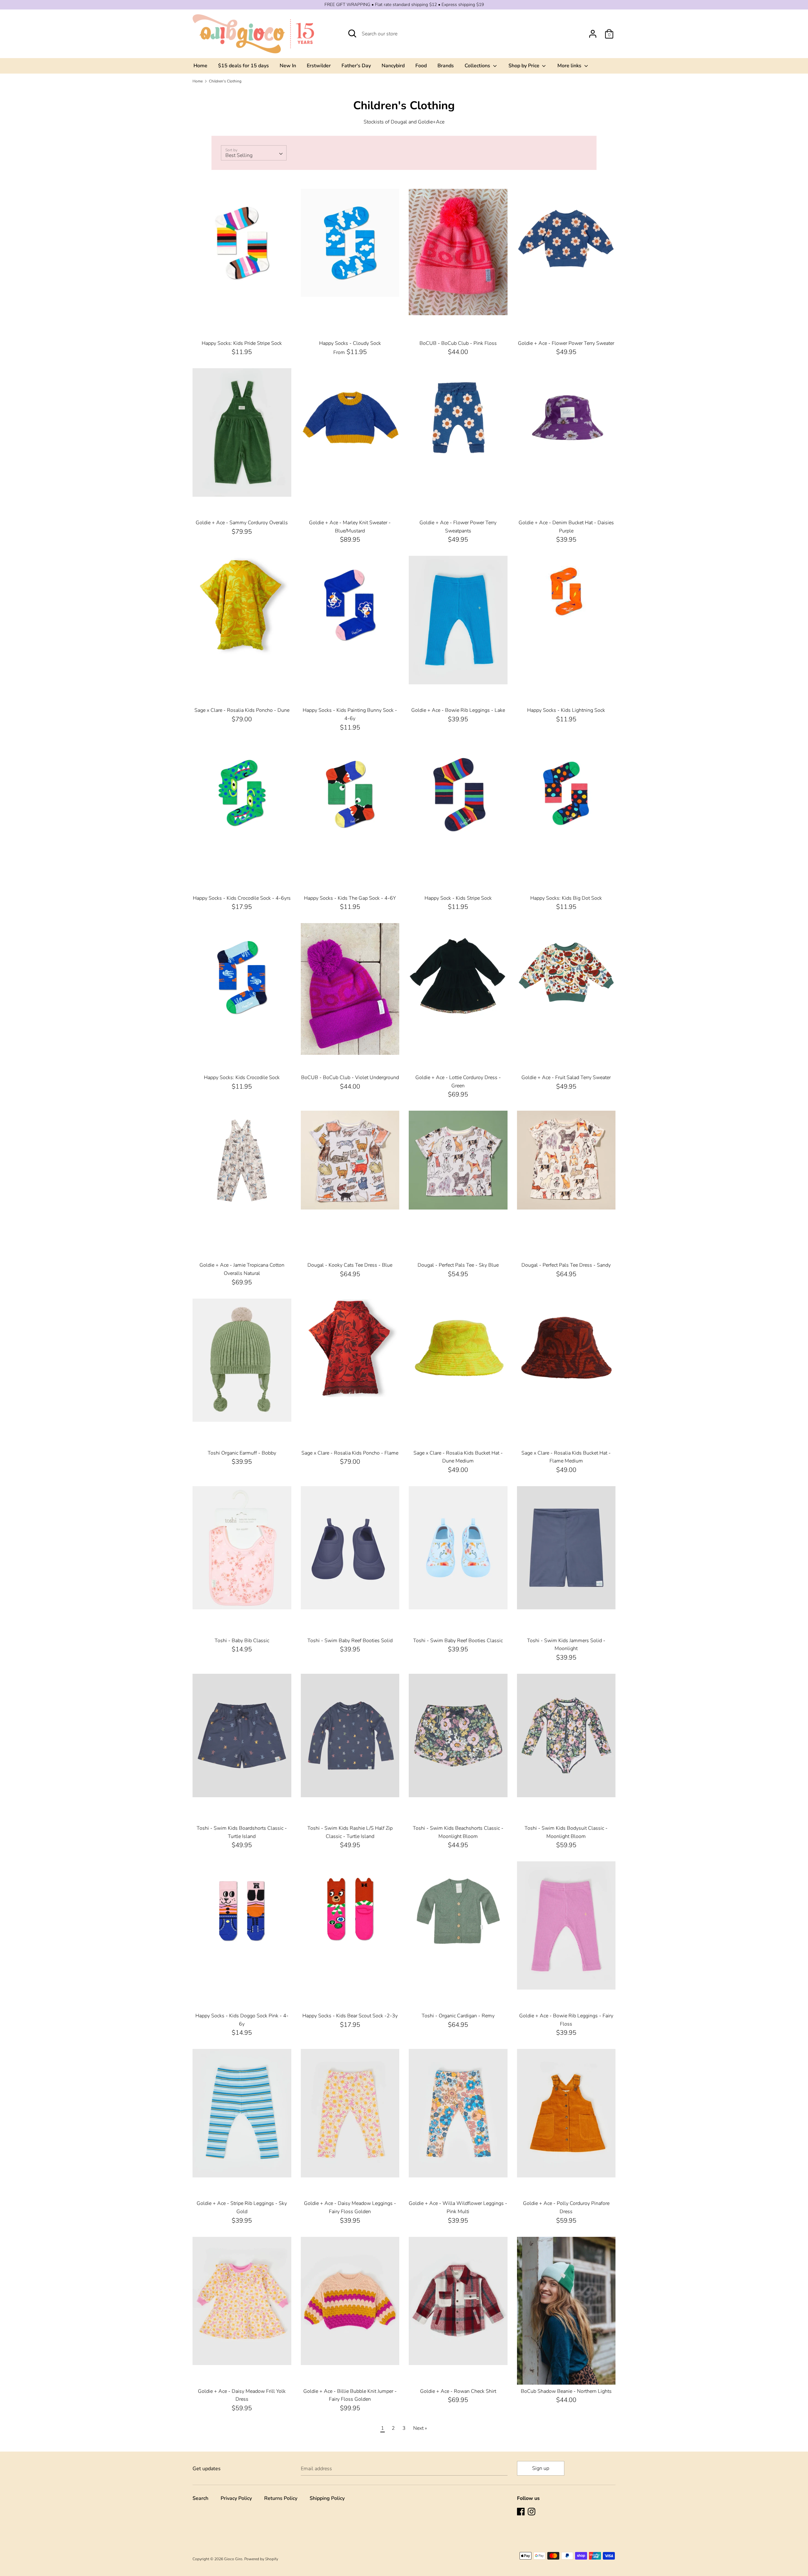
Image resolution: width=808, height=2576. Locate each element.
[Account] (593, 31)
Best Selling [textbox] (239, 155)
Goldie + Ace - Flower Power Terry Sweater (566, 343)
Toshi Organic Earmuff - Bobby (242, 1453)
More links (570, 66)
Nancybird (393, 66)
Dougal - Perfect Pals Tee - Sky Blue (458, 1265)
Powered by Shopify (261, 2559)
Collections (478, 66)
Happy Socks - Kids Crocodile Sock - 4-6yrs (242, 898)
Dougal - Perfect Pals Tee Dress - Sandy (566, 1265)
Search (200, 2498)
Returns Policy (281, 2498)
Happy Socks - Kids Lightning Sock (566, 710)
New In (288, 66)
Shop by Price (525, 66)
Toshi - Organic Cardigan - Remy (458, 2016)
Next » (420, 2428)
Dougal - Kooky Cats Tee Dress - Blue (350, 1265)
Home (200, 66)
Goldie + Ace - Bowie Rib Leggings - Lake (458, 710)
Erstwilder (319, 66)
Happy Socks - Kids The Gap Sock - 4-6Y (350, 898)
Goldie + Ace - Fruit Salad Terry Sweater (566, 1078)
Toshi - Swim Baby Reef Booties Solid (350, 1641)
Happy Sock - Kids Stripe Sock (458, 898)
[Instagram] (532, 2512)
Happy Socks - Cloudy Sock (350, 343)
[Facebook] (521, 2512)
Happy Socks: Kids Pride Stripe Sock (242, 343)
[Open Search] (352, 33)
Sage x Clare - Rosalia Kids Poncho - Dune (242, 710)
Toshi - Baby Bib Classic (242, 1641)
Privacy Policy (236, 2498)
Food (421, 66)
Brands (446, 66)
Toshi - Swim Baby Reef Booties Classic (458, 1641)
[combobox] (254, 153)
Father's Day (356, 66)
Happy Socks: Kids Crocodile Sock (242, 1078)
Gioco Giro (233, 2559)
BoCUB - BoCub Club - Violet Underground (350, 1078)
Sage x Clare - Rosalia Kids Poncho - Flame (350, 1453)
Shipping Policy (327, 2498)
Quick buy (242, 286)
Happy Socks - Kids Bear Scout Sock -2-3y (350, 2016)
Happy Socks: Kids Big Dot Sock (566, 898)
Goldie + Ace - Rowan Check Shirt (458, 2391)
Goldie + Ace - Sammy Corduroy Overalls (242, 523)
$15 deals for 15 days (244, 66)
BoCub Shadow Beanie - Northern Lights (566, 2391)
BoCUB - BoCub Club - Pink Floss (458, 343)
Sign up (541, 2468)
